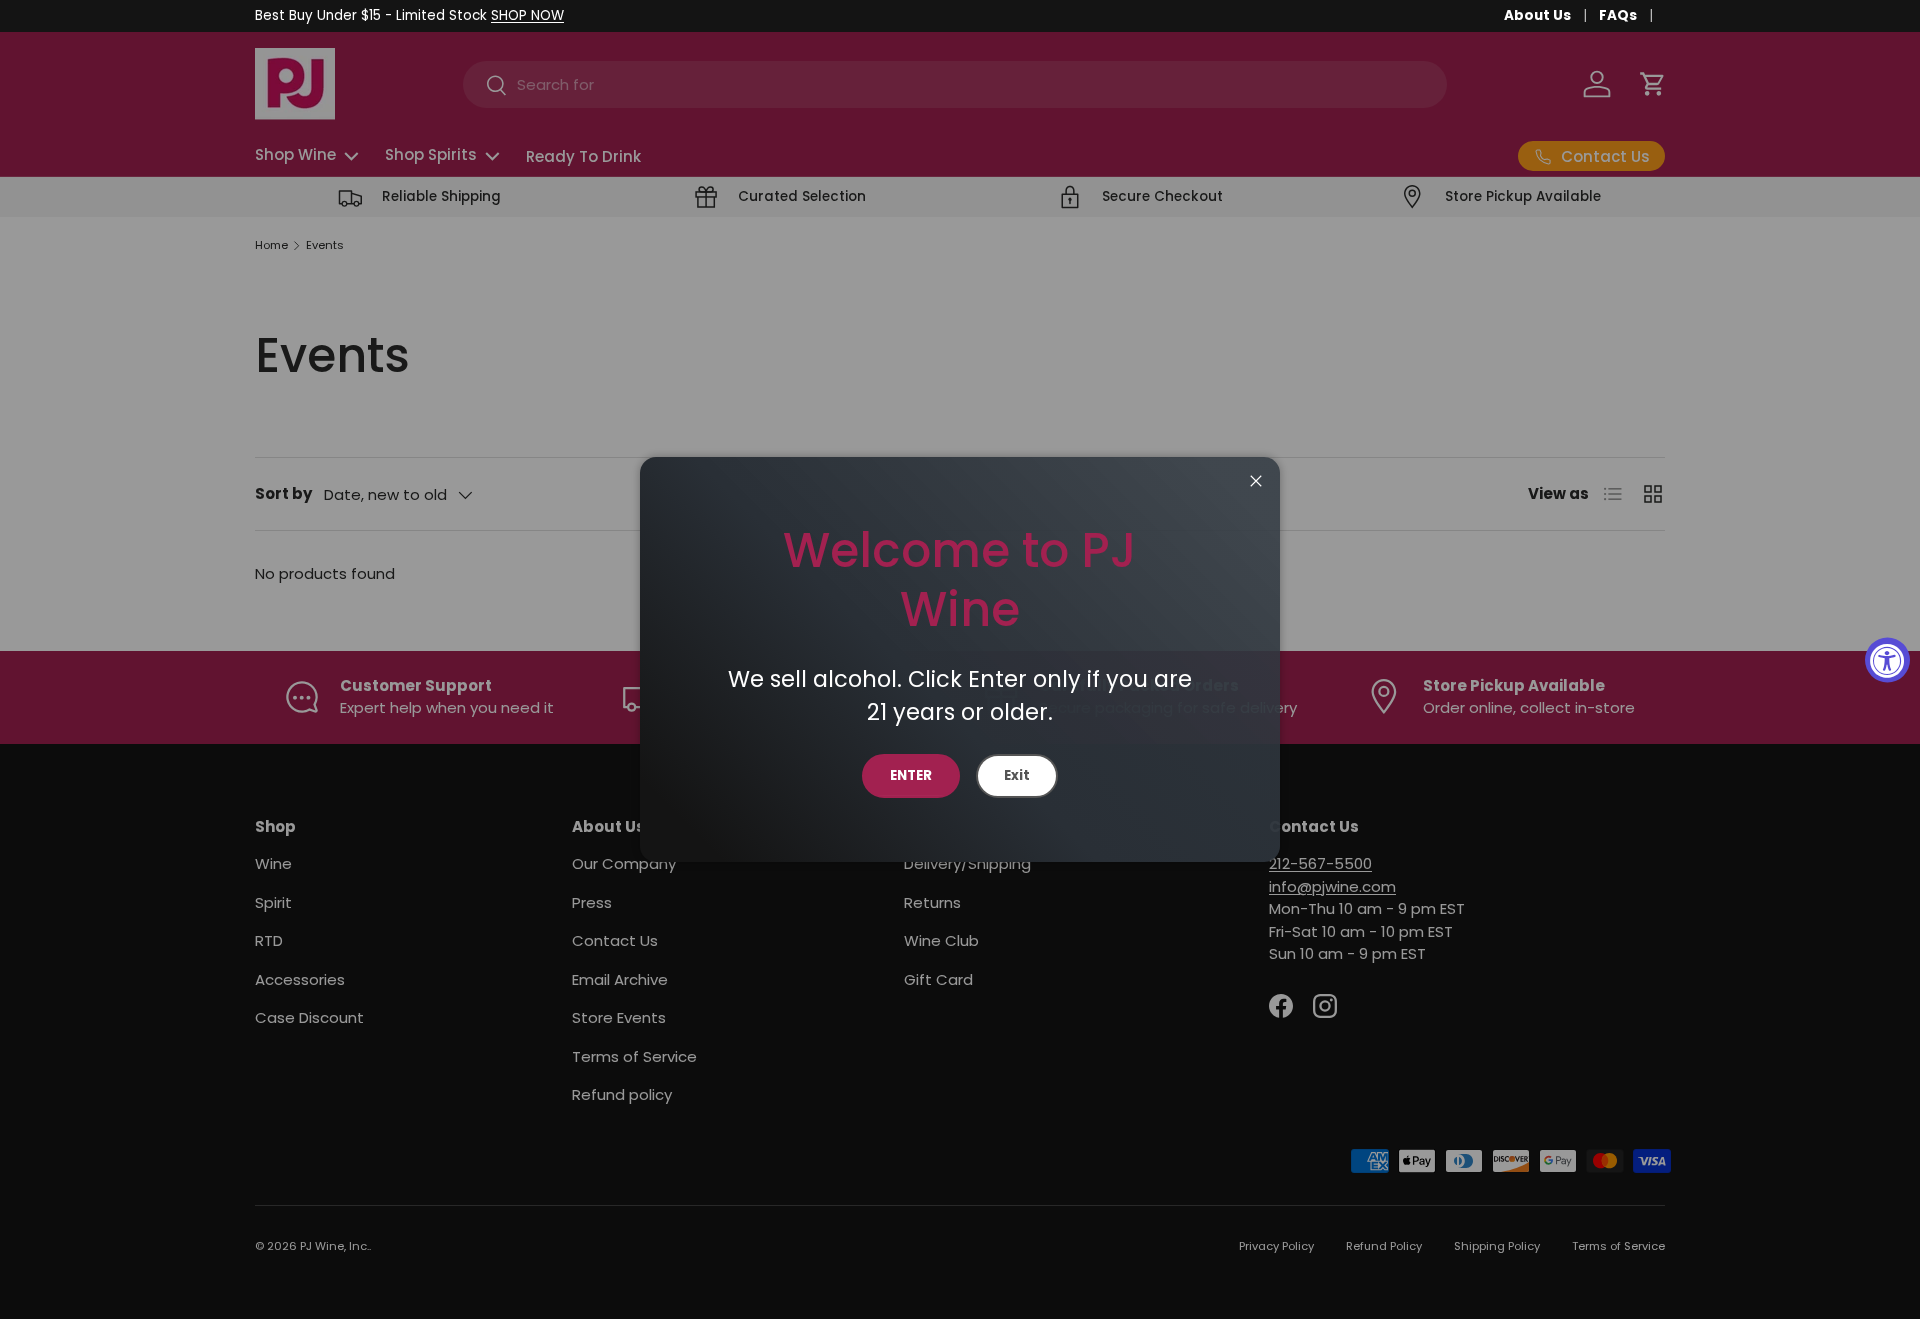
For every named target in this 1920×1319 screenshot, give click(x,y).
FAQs (1618, 15)
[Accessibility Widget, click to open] (1887, 659)
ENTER (911, 775)
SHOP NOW (527, 15)
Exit (1017, 775)
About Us (1537, 15)
